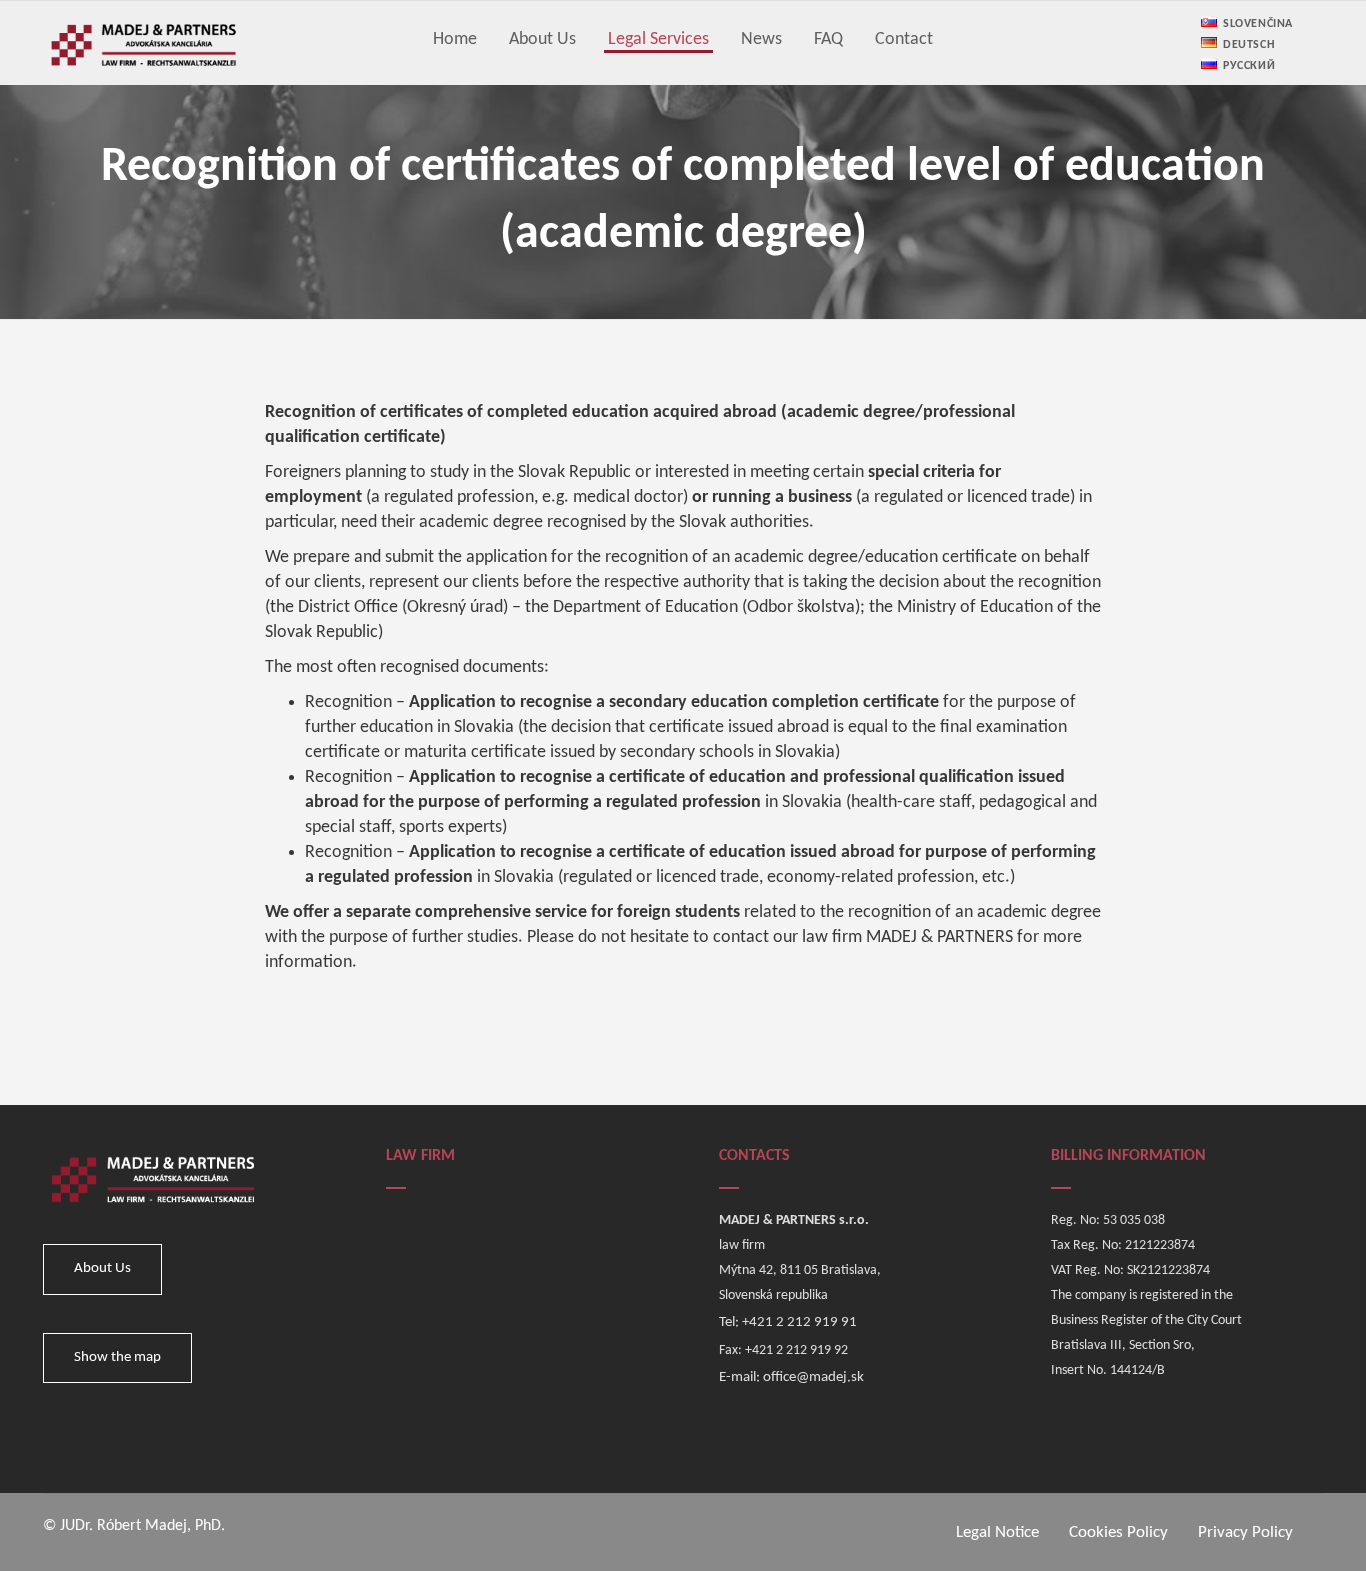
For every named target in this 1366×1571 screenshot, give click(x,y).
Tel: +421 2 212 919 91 (788, 1322)
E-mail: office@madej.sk (791, 1377)
